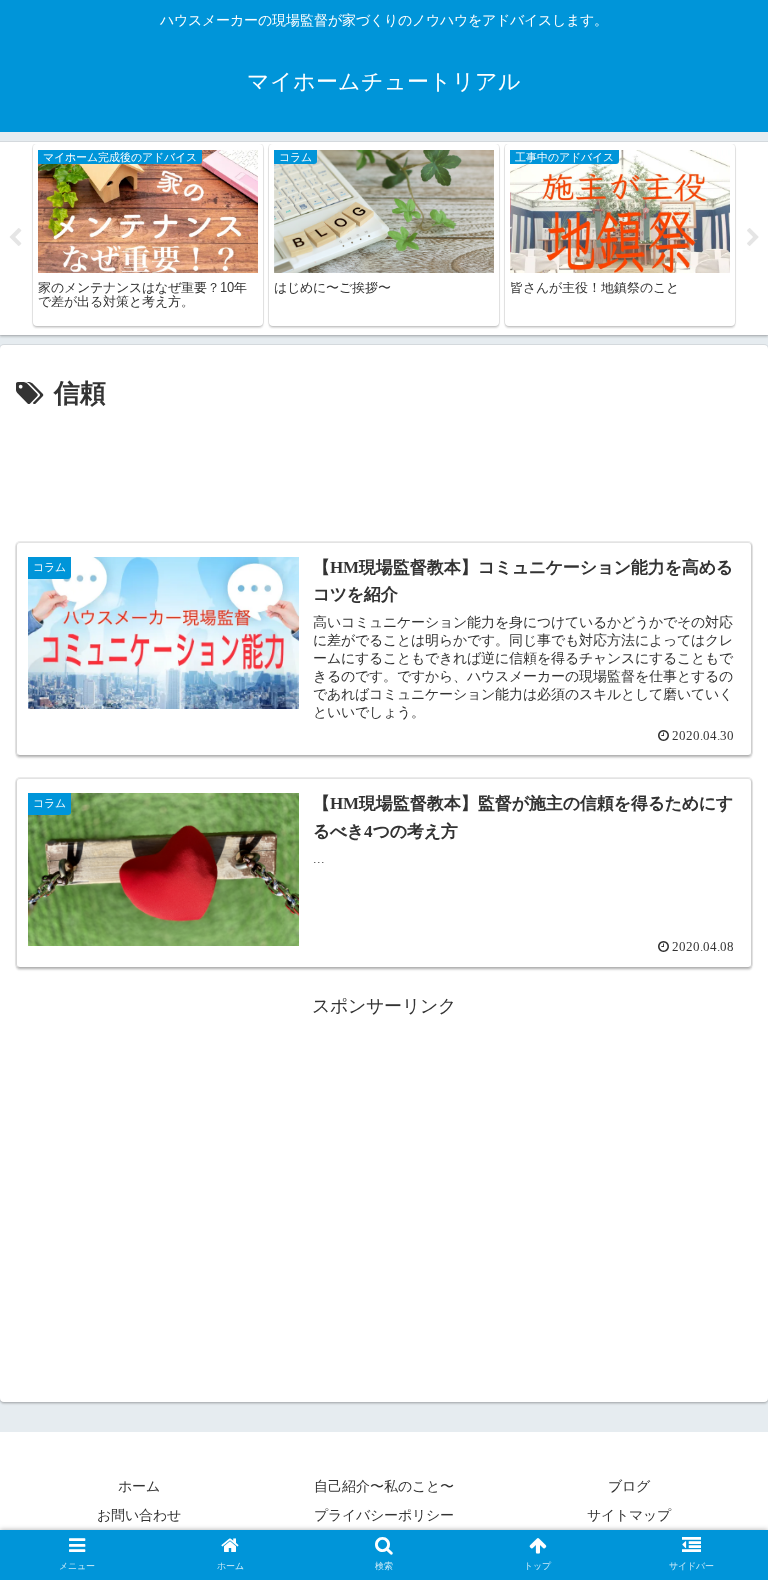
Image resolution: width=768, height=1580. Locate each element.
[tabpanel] (148, 235)
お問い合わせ (139, 1515)
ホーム (139, 1486)
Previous (15, 238)
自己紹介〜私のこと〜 (384, 1486)
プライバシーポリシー (384, 1515)
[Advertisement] (384, 472)
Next (753, 238)
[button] (709, 1562)
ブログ (629, 1486)
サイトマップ (629, 1515)
